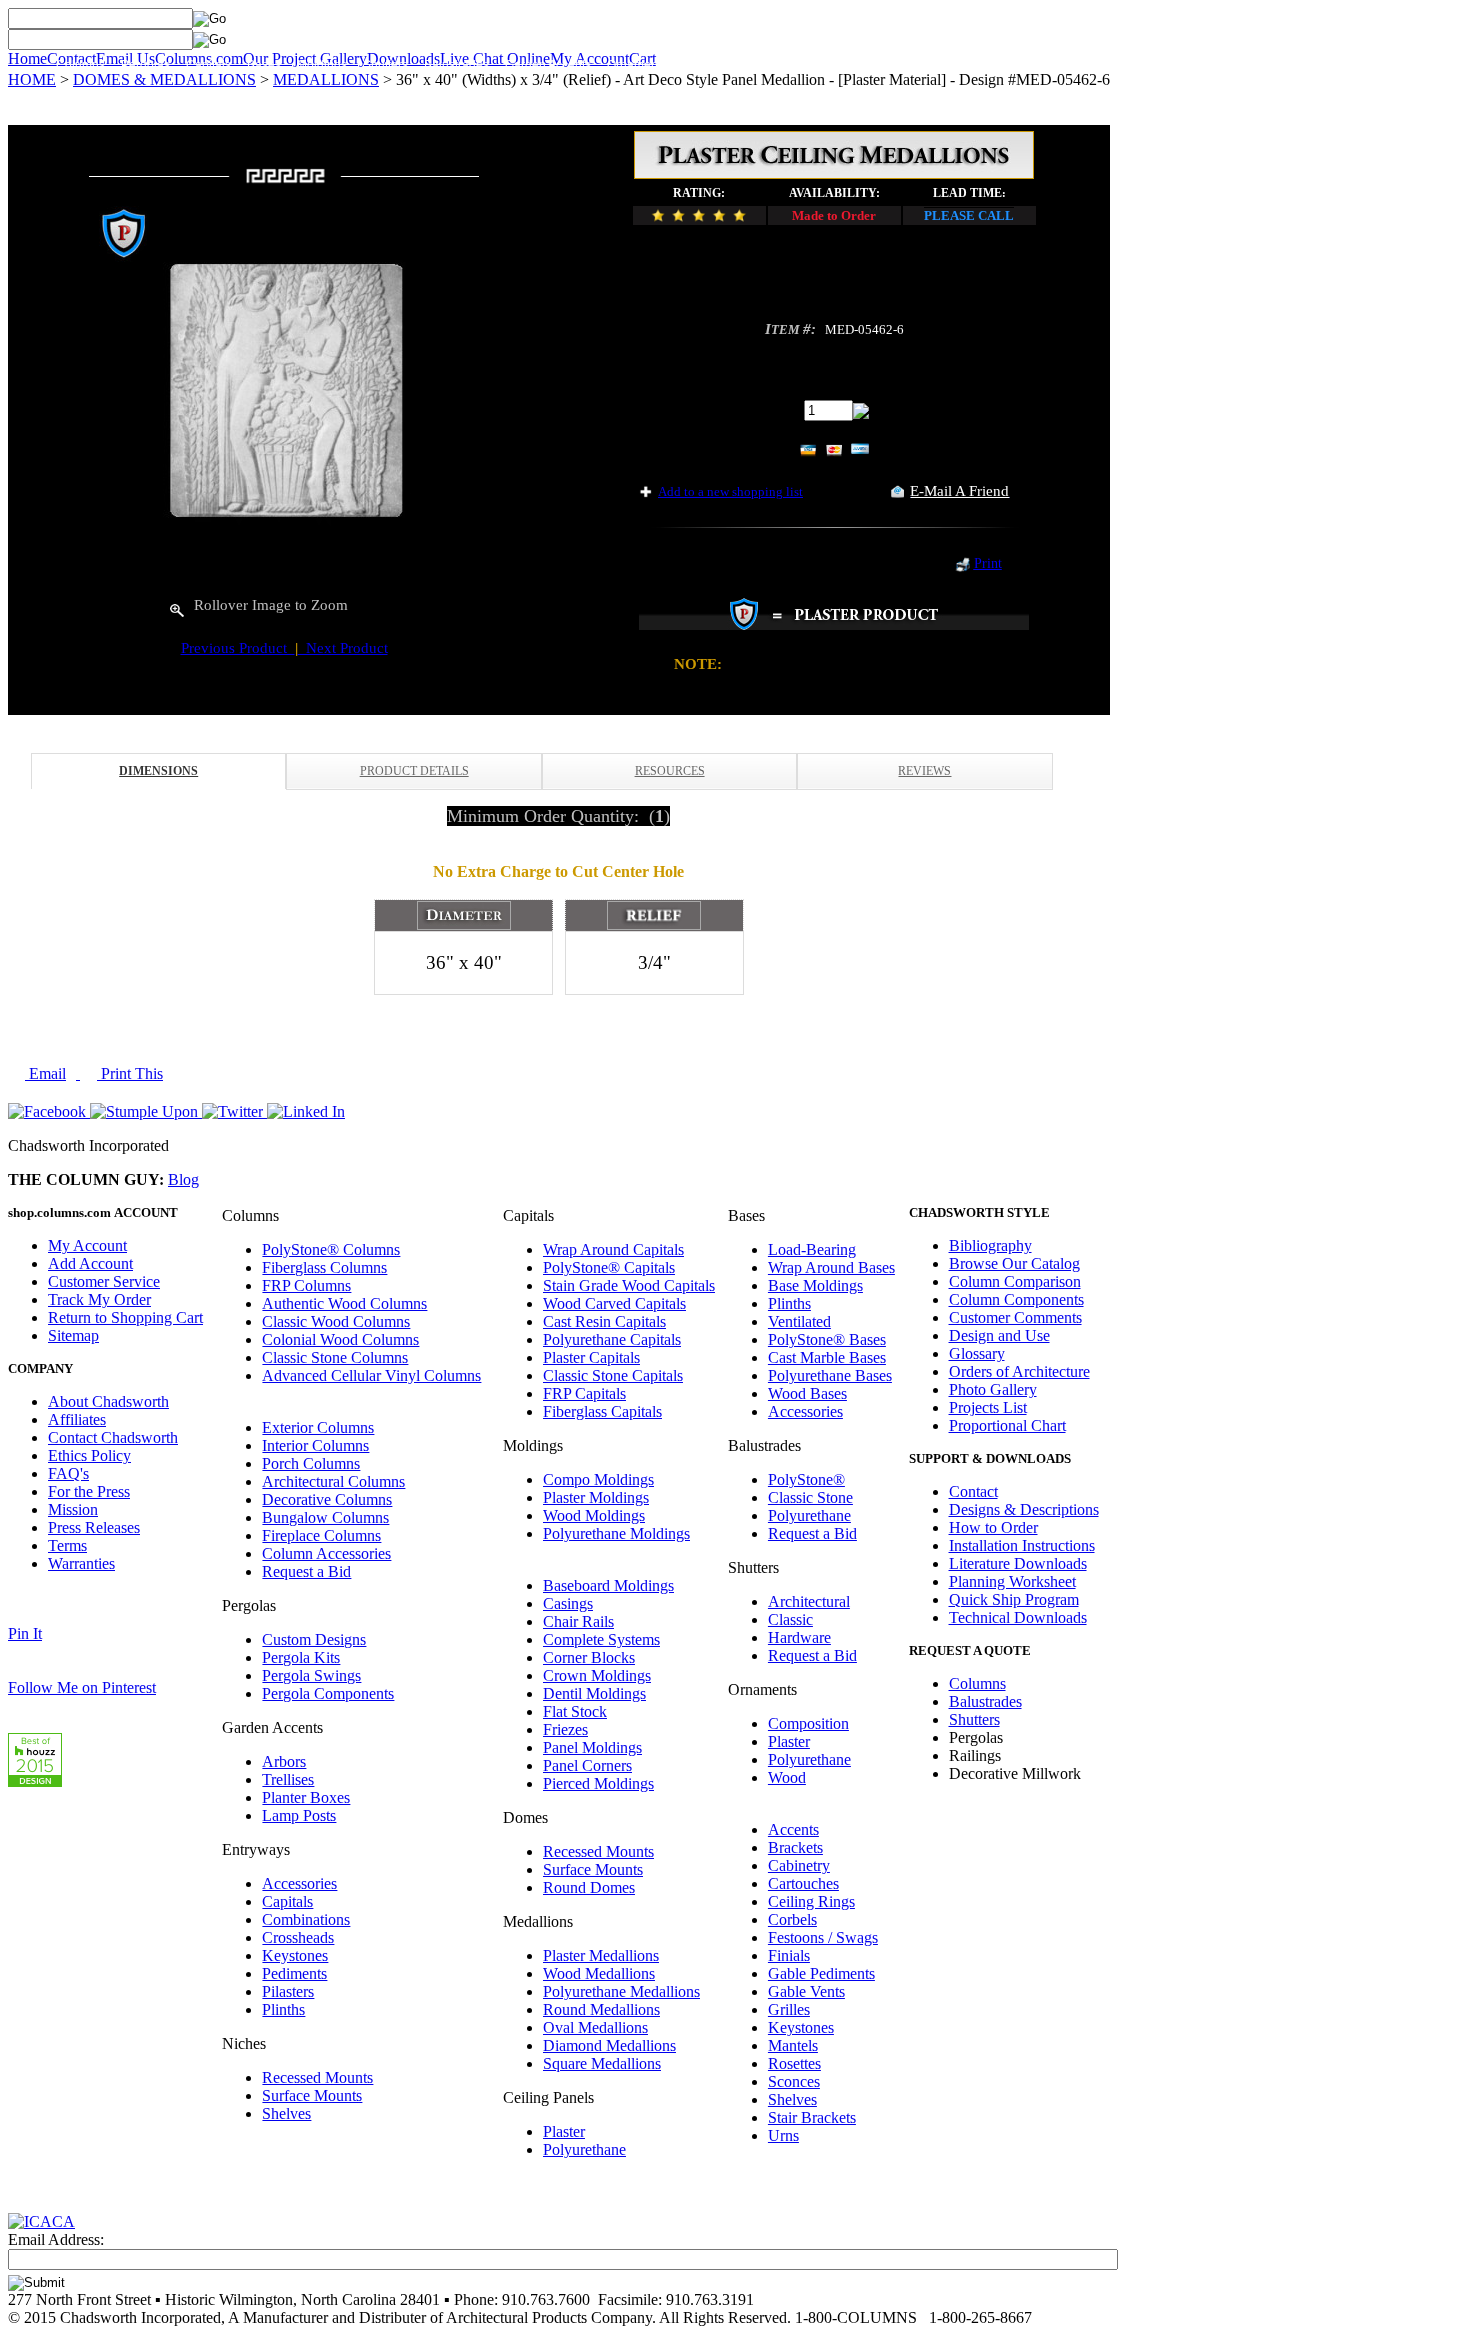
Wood (787, 1777)
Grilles (789, 2009)
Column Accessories (326, 1553)
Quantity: (770, 409)
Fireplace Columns (321, 1535)
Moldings (322, 65)
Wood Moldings (594, 1515)
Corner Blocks (589, 1657)
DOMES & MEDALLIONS (164, 79)
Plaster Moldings (596, 1497)
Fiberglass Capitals (602, 1411)
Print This (130, 1073)
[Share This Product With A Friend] (897, 492)
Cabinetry (799, 1865)
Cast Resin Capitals (604, 1321)
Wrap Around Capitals (613, 1249)
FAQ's (68, 1473)
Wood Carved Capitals (614, 1303)
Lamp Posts (299, 1815)
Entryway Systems (732, 65)
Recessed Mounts (317, 2077)
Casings (568, 1603)
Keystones (295, 1955)
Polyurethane (584, 2149)
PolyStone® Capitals (609, 1267)
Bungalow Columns (325, 1517)
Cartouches (803, 1883)
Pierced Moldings (598, 1783)
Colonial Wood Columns (340, 1339)
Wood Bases (807, 1393)
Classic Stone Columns (335, 1357)
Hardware (799, 1637)
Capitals (208, 65)
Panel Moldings (592, 1747)
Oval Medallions (595, 2027)
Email (45, 1073)
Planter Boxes (306, 1797)
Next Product (343, 648)
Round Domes (589, 1887)
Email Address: (56, 2239)
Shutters (385, 65)
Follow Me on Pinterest (82, 1687)
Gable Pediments (821, 1973)
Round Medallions (601, 2009)
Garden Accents (548, 65)
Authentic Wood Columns (344, 1303)
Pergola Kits (301, 1657)
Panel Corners (587, 1765)
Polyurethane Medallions (621, 1991)
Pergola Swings (311, 1675)
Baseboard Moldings (608, 1585)
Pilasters (288, 1991)
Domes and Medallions (861, 65)
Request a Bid (306, 1571)
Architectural (809, 1601)
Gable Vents (806, 1991)
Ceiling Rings (811, 1901)
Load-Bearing (812, 1249)
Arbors (284, 1761)
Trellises (288, 1779)
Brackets (795, 1847)
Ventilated (799, 1321)
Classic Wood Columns (336, 1321)
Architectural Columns (333, 1481)
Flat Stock (575, 1711)
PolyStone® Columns (331, 1249)
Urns (783, 2135)
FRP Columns (306, 1285)
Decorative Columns (327, 1499)
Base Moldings (815, 1285)
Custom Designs (314, 1639)
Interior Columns (315, 1445)
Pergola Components (328, 1693)
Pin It (25, 1633)
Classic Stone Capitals (613, 1375)
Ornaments (637, 65)
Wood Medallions (599, 1973)
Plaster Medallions (601, 1955)
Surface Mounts (312, 2095)
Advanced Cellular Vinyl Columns (371, 1375)
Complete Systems (601, 1639)
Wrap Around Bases (831, 1267)
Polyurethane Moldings (616, 1533)
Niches (959, 65)
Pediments (294, 1973)
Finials (789, 1955)
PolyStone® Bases (827, 1339)
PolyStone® (806, 1479)
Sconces (794, 2081)
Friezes (565, 1729)
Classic (790, 1619)
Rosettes (794, 2063)
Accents (793, 1829)
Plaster (564, 2131)
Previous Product (238, 648)
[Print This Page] (962, 566)
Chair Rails (578, 1621)
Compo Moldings (598, 1479)
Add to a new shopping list (730, 491)
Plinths (283, 2009)
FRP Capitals (584, 1393)
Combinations (306, 1919)
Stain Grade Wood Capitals (629, 1285)
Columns (80, 65)
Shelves (286, 2113)
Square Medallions (602, 2063)
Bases (264, 65)
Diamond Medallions (609, 2045)
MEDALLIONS (326, 79)
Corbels (792, 1919)
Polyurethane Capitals (612, 1339)
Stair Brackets (812, 2117)
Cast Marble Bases (827, 1357)
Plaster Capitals (591, 1357)
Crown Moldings (597, 1675)
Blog (183, 1179)
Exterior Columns (318, 1427)
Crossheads (298, 1937)
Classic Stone (810, 1497)
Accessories (299, 1883)
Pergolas (145, 65)
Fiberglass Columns (324, 1267)
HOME (32, 79)
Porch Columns (311, 1463)
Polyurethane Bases (830, 1375)
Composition (808, 1723)
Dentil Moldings (594, 1693)
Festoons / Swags (823, 1937)
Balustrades (456, 65)
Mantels (793, 2045)
